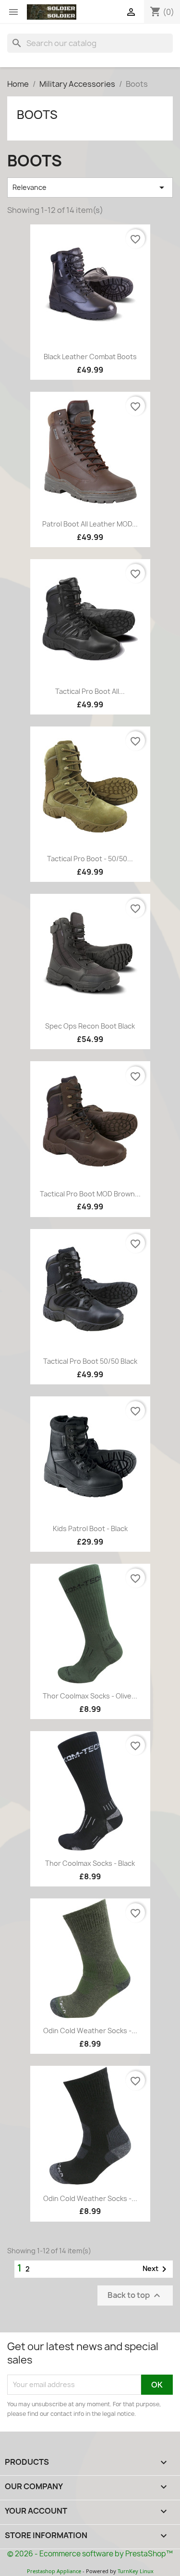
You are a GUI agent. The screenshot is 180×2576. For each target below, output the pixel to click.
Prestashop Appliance (54, 2571)
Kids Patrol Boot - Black (90, 1528)
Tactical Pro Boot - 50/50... (90, 859)
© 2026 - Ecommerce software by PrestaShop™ (90, 2554)
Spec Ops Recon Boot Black (90, 1026)
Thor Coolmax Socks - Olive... (90, 1696)
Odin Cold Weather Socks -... (90, 2031)
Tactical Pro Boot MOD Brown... (90, 1194)
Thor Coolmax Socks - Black (90, 1863)
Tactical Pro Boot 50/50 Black (90, 1361)
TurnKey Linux (136, 2571)
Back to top (135, 2295)
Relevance (90, 187)
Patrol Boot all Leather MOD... (90, 524)
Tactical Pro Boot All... (90, 691)
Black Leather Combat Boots (90, 357)
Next (156, 2269)
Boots (37, 115)
